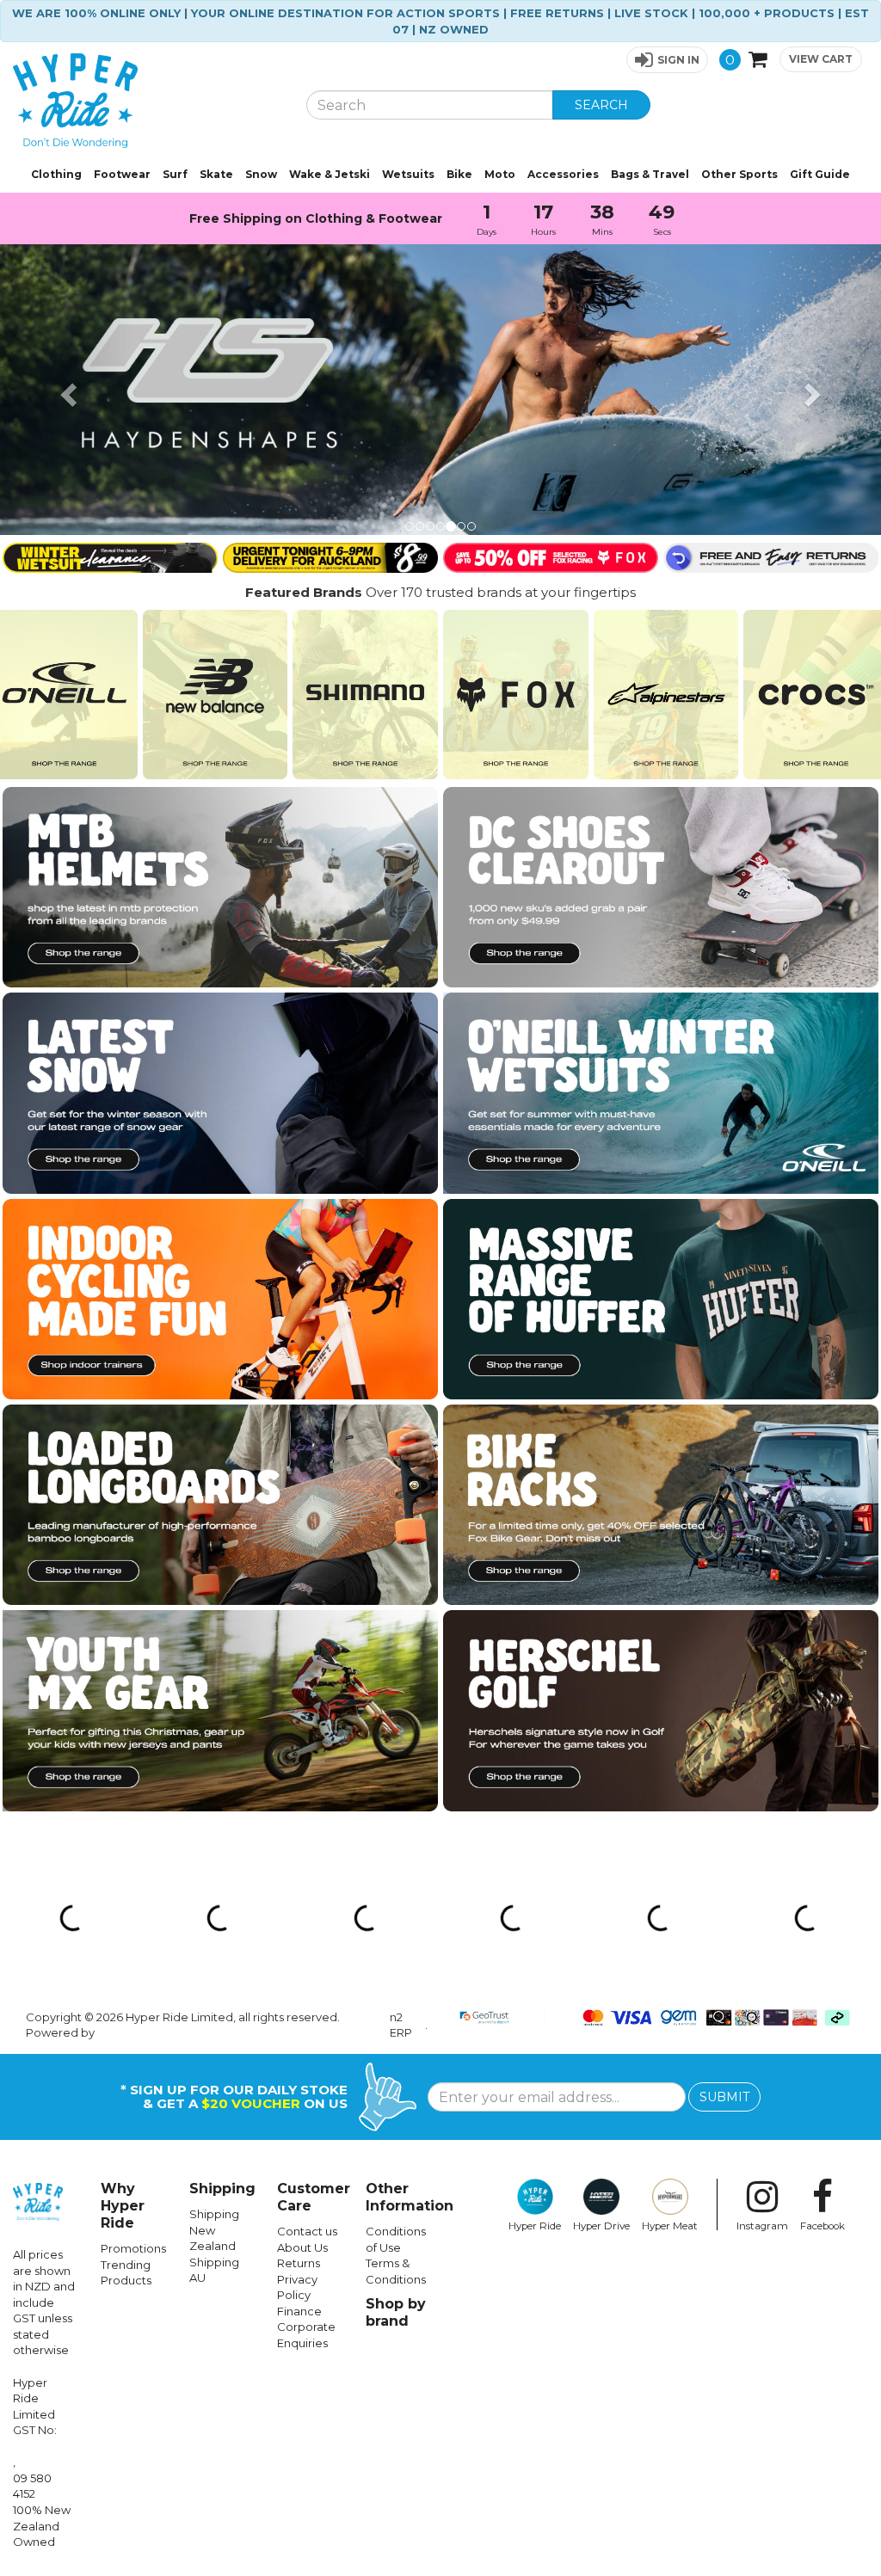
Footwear (122, 174)
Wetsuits (408, 174)
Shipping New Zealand (214, 2230)
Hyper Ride (535, 2226)
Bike (459, 174)
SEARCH (601, 105)
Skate (216, 174)
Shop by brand (396, 2312)
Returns (299, 2263)
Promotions (133, 2248)
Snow (261, 174)
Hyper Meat (670, 2226)
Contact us (307, 2231)
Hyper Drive (601, 2226)
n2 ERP (401, 2025)
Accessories (563, 174)
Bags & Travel (650, 174)
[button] (667, 60)
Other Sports (739, 174)
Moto (500, 174)
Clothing (56, 174)
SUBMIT (724, 2097)
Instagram (762, 2226)
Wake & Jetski (330, 174)
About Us (302, 2247)
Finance (299, 2311)
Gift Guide (820, 174)
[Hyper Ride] (147, 101)
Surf (175, 174)
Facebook (822, 2226)
